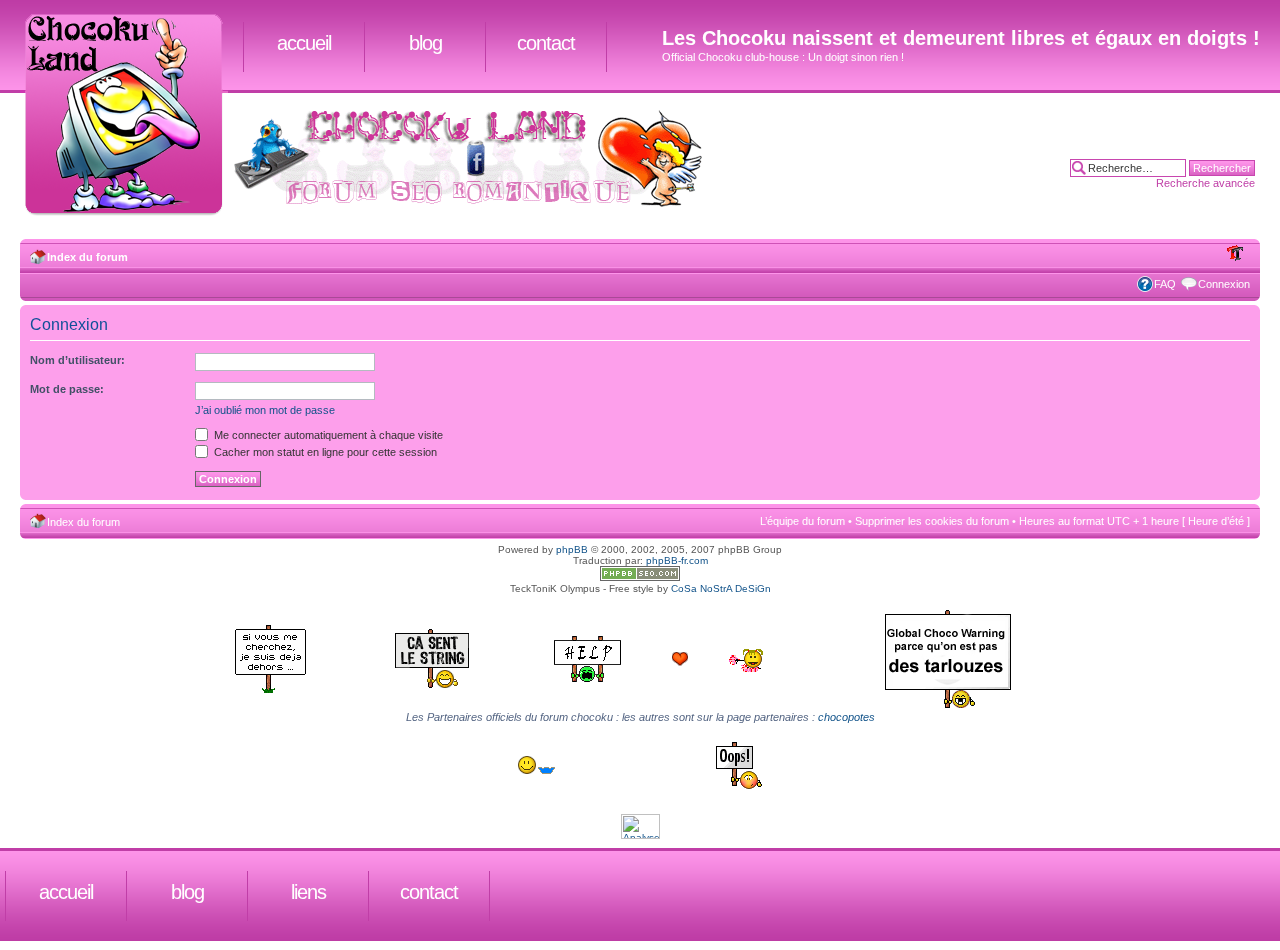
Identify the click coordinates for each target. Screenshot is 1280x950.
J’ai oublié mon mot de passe (265, 410)
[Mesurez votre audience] (640, 835)
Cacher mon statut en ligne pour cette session (324, 452)
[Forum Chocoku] (640, 577)
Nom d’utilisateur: (77, 360)
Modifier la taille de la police (1235, 253)
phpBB (572, 549)
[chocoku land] (131, 116)
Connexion (1224, 284)
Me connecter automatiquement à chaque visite (327, 435)
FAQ (1165, 284)
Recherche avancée (1205, 183)
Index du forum (87, 257)
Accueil (304, 43)
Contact (546, 43)
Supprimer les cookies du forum (932, 521)
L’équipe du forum (802, 521)
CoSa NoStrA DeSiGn (721, 588)
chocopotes (846, 717)
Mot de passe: (67, 389)
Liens (308, 892)
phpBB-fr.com (677, 560)
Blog (425, 43)
